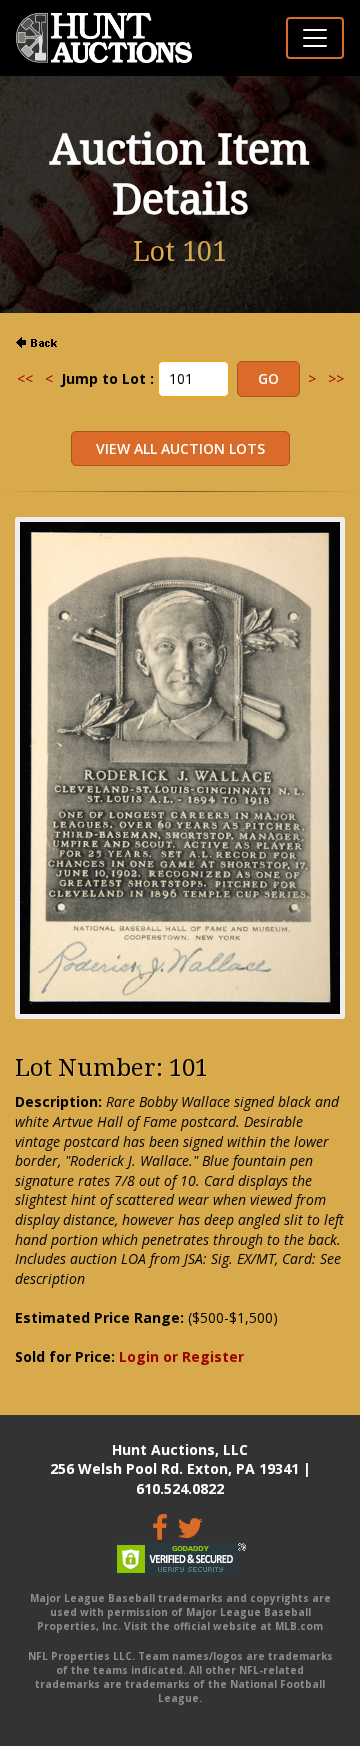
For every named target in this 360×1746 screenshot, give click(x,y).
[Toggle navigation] (315, 38)
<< (25, 378)
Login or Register (181, 1356)
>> (336, 378)
